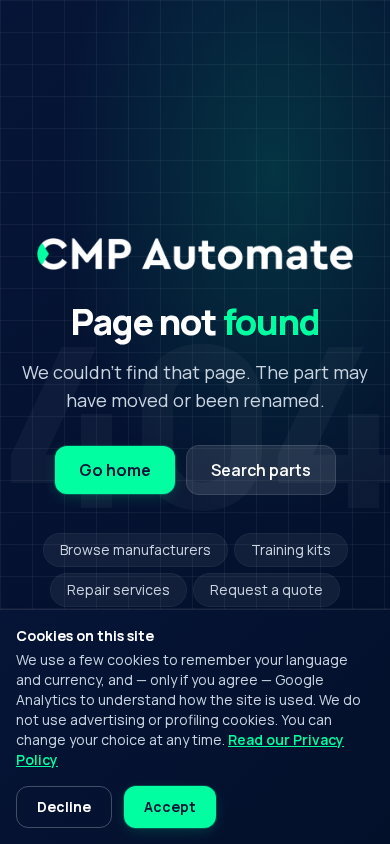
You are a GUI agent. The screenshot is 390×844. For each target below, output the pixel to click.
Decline (64, 806)
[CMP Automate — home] (195, 254)
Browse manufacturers (135, 549)
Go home (115, 470)
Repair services (118, 589)
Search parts (261, 470)
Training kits (291, 549)
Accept (170, 806)
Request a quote (266, 589)
